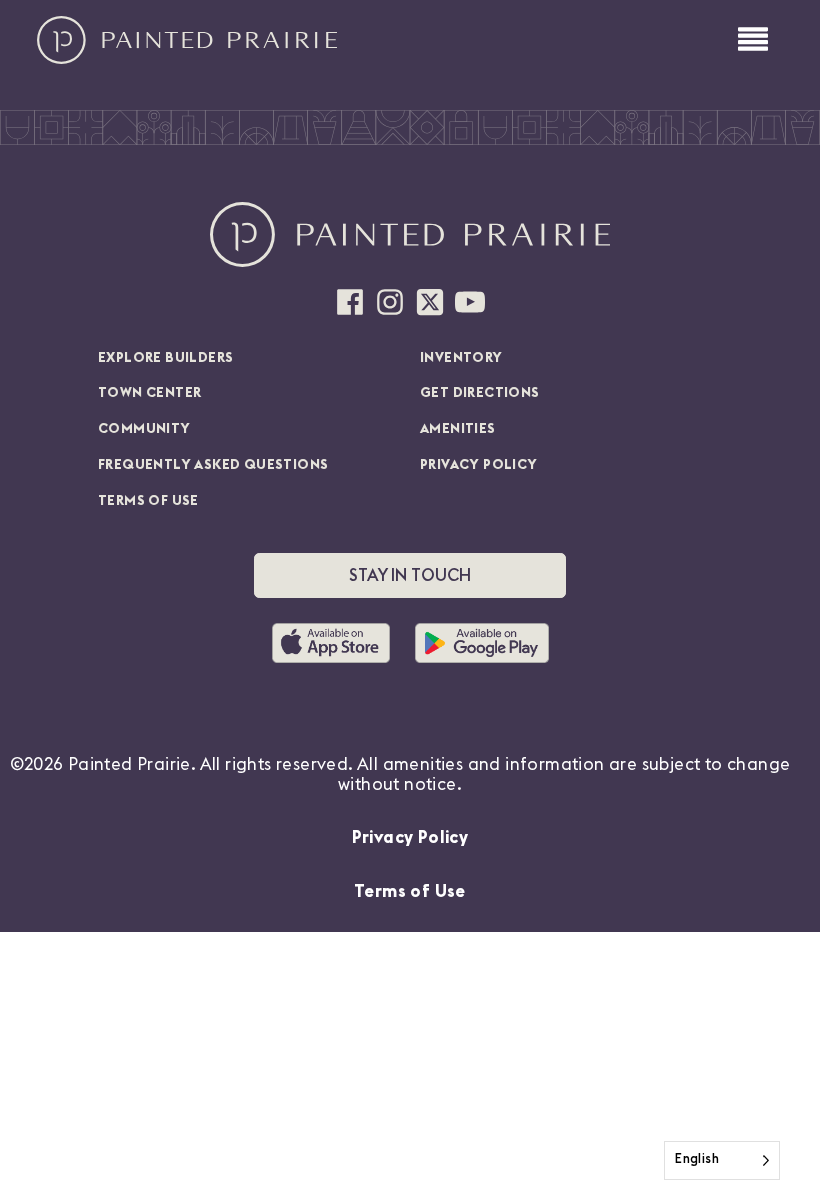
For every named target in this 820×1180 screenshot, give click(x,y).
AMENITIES (458, 429)
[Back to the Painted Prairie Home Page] (187, 40)
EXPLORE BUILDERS (165, 358)
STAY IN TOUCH (410, 575)
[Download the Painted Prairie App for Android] (482, 643)
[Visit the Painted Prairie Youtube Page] (470, 302)
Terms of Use (410, 891)
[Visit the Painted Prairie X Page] (430, 302)
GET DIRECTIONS (480, 393)
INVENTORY (461, 358)
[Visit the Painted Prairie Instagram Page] (390, 302)
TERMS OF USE (148, 501)
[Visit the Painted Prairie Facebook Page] (350, 302)
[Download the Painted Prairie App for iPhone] (338, 643)
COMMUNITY (144, 429)
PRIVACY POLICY (479, 465)
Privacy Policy (410, 837)
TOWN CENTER (149, 393)
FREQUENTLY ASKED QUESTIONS (213, 465)
